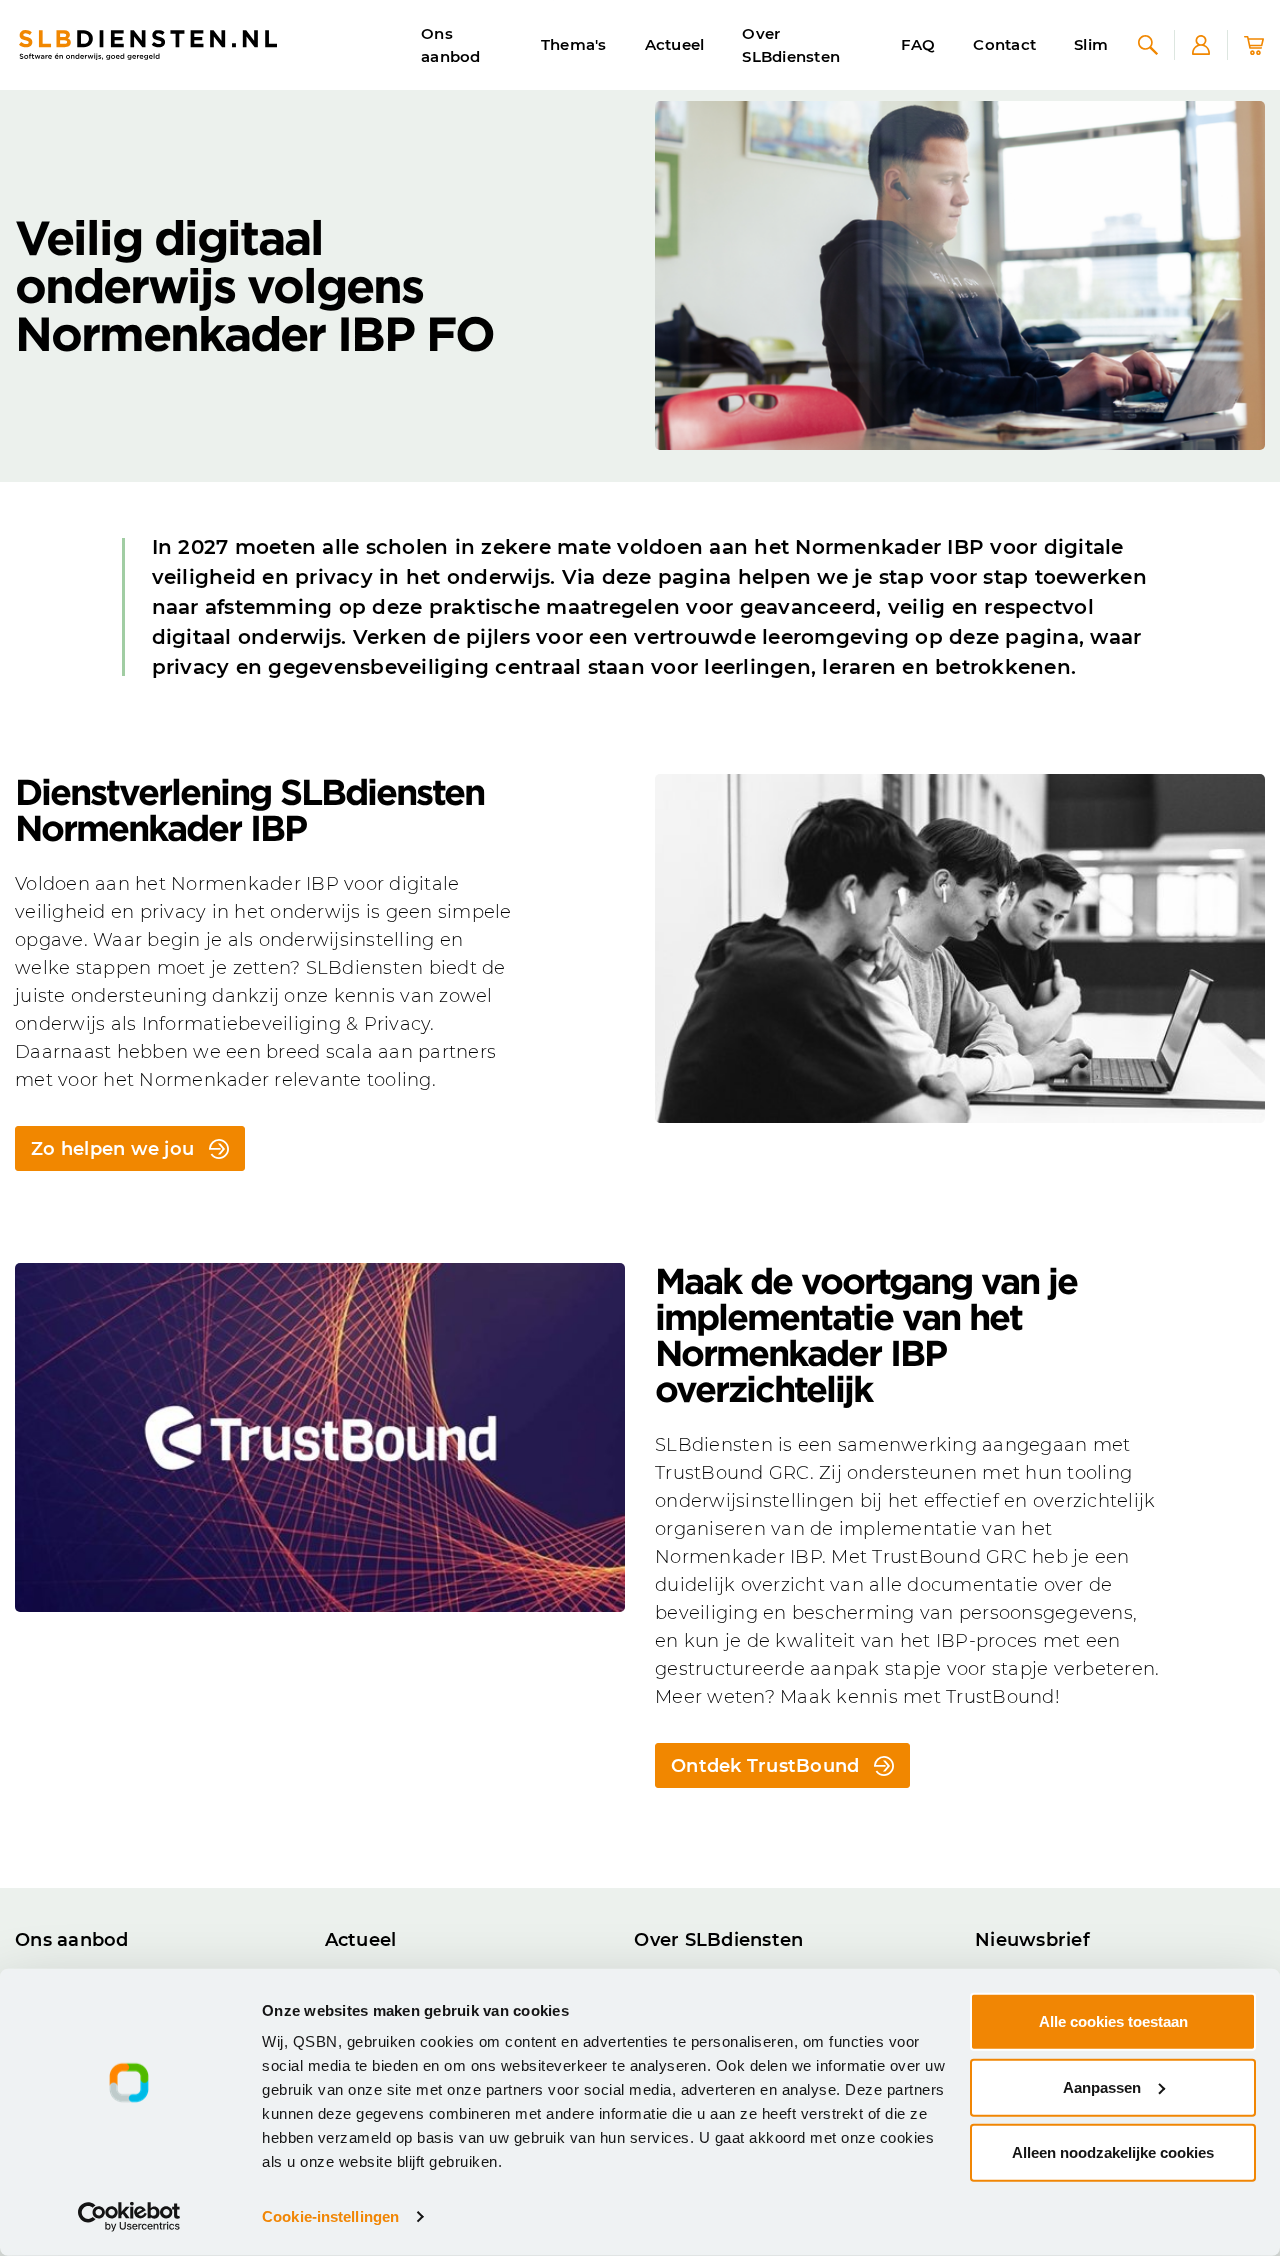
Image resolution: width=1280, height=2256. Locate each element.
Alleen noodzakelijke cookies (1113, 2152)
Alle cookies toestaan (1113, 2021)
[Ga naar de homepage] (148, 45)
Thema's (574, 44)
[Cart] (1254, 45)
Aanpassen (1102, 2086)
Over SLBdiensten (791, 45)
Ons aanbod (451, 45)
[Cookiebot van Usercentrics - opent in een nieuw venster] (129, 2217)
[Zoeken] (1148, 45)
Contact (1004, 44)
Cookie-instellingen (330, 2216)
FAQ (918, 44)
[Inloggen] (1201, 45)
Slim (1091, 44)
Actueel (675, 44)
